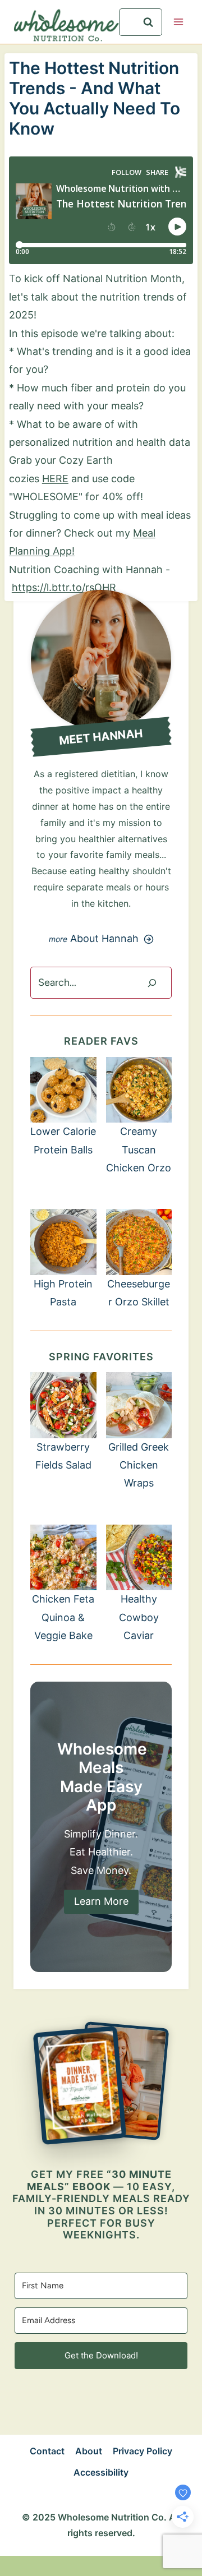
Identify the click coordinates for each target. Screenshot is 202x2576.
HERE (55, 479)
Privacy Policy (143, 2451)
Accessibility (101, 2472)
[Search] (152, 983)
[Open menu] (178, 22)
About (89, 2451)
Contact (47, 2451)
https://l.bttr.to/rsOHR (64, 587)
